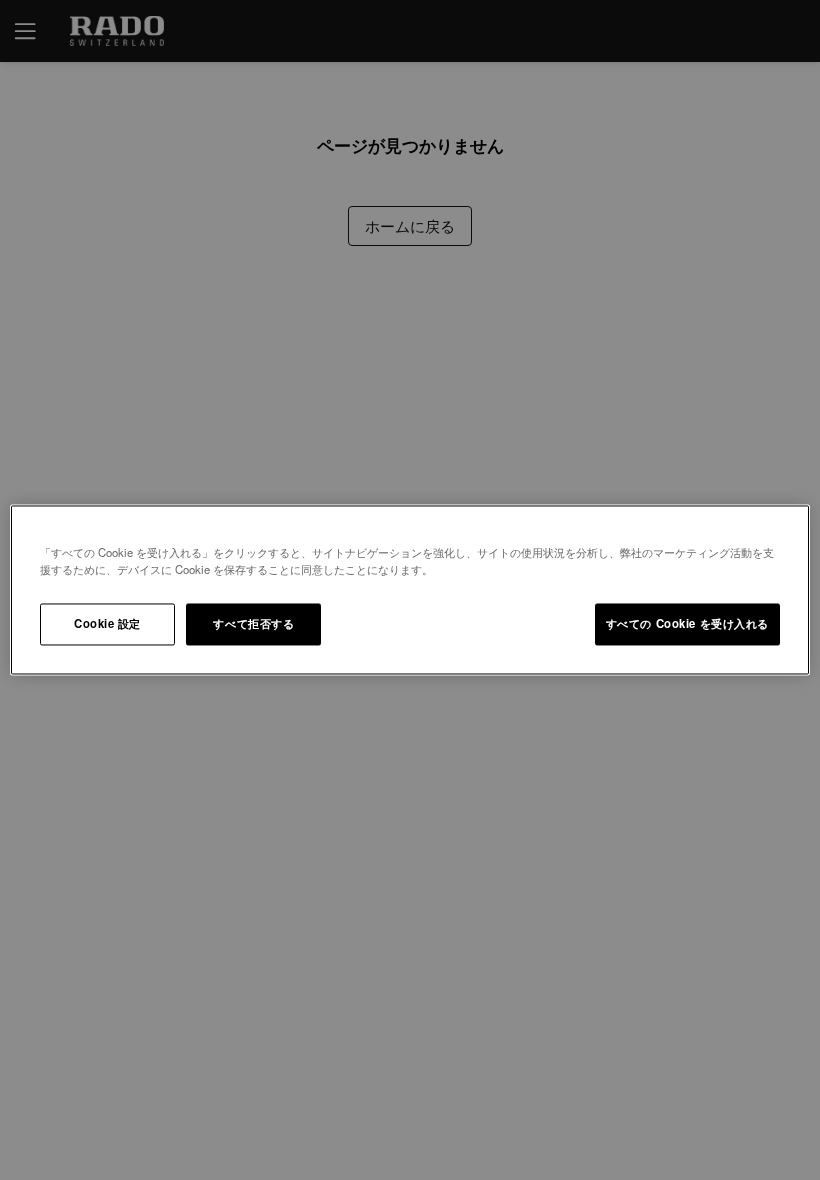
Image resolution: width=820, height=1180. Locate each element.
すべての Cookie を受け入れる (687, 624)
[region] (410, 589)
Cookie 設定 (107, 624)
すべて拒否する (253, 624)
